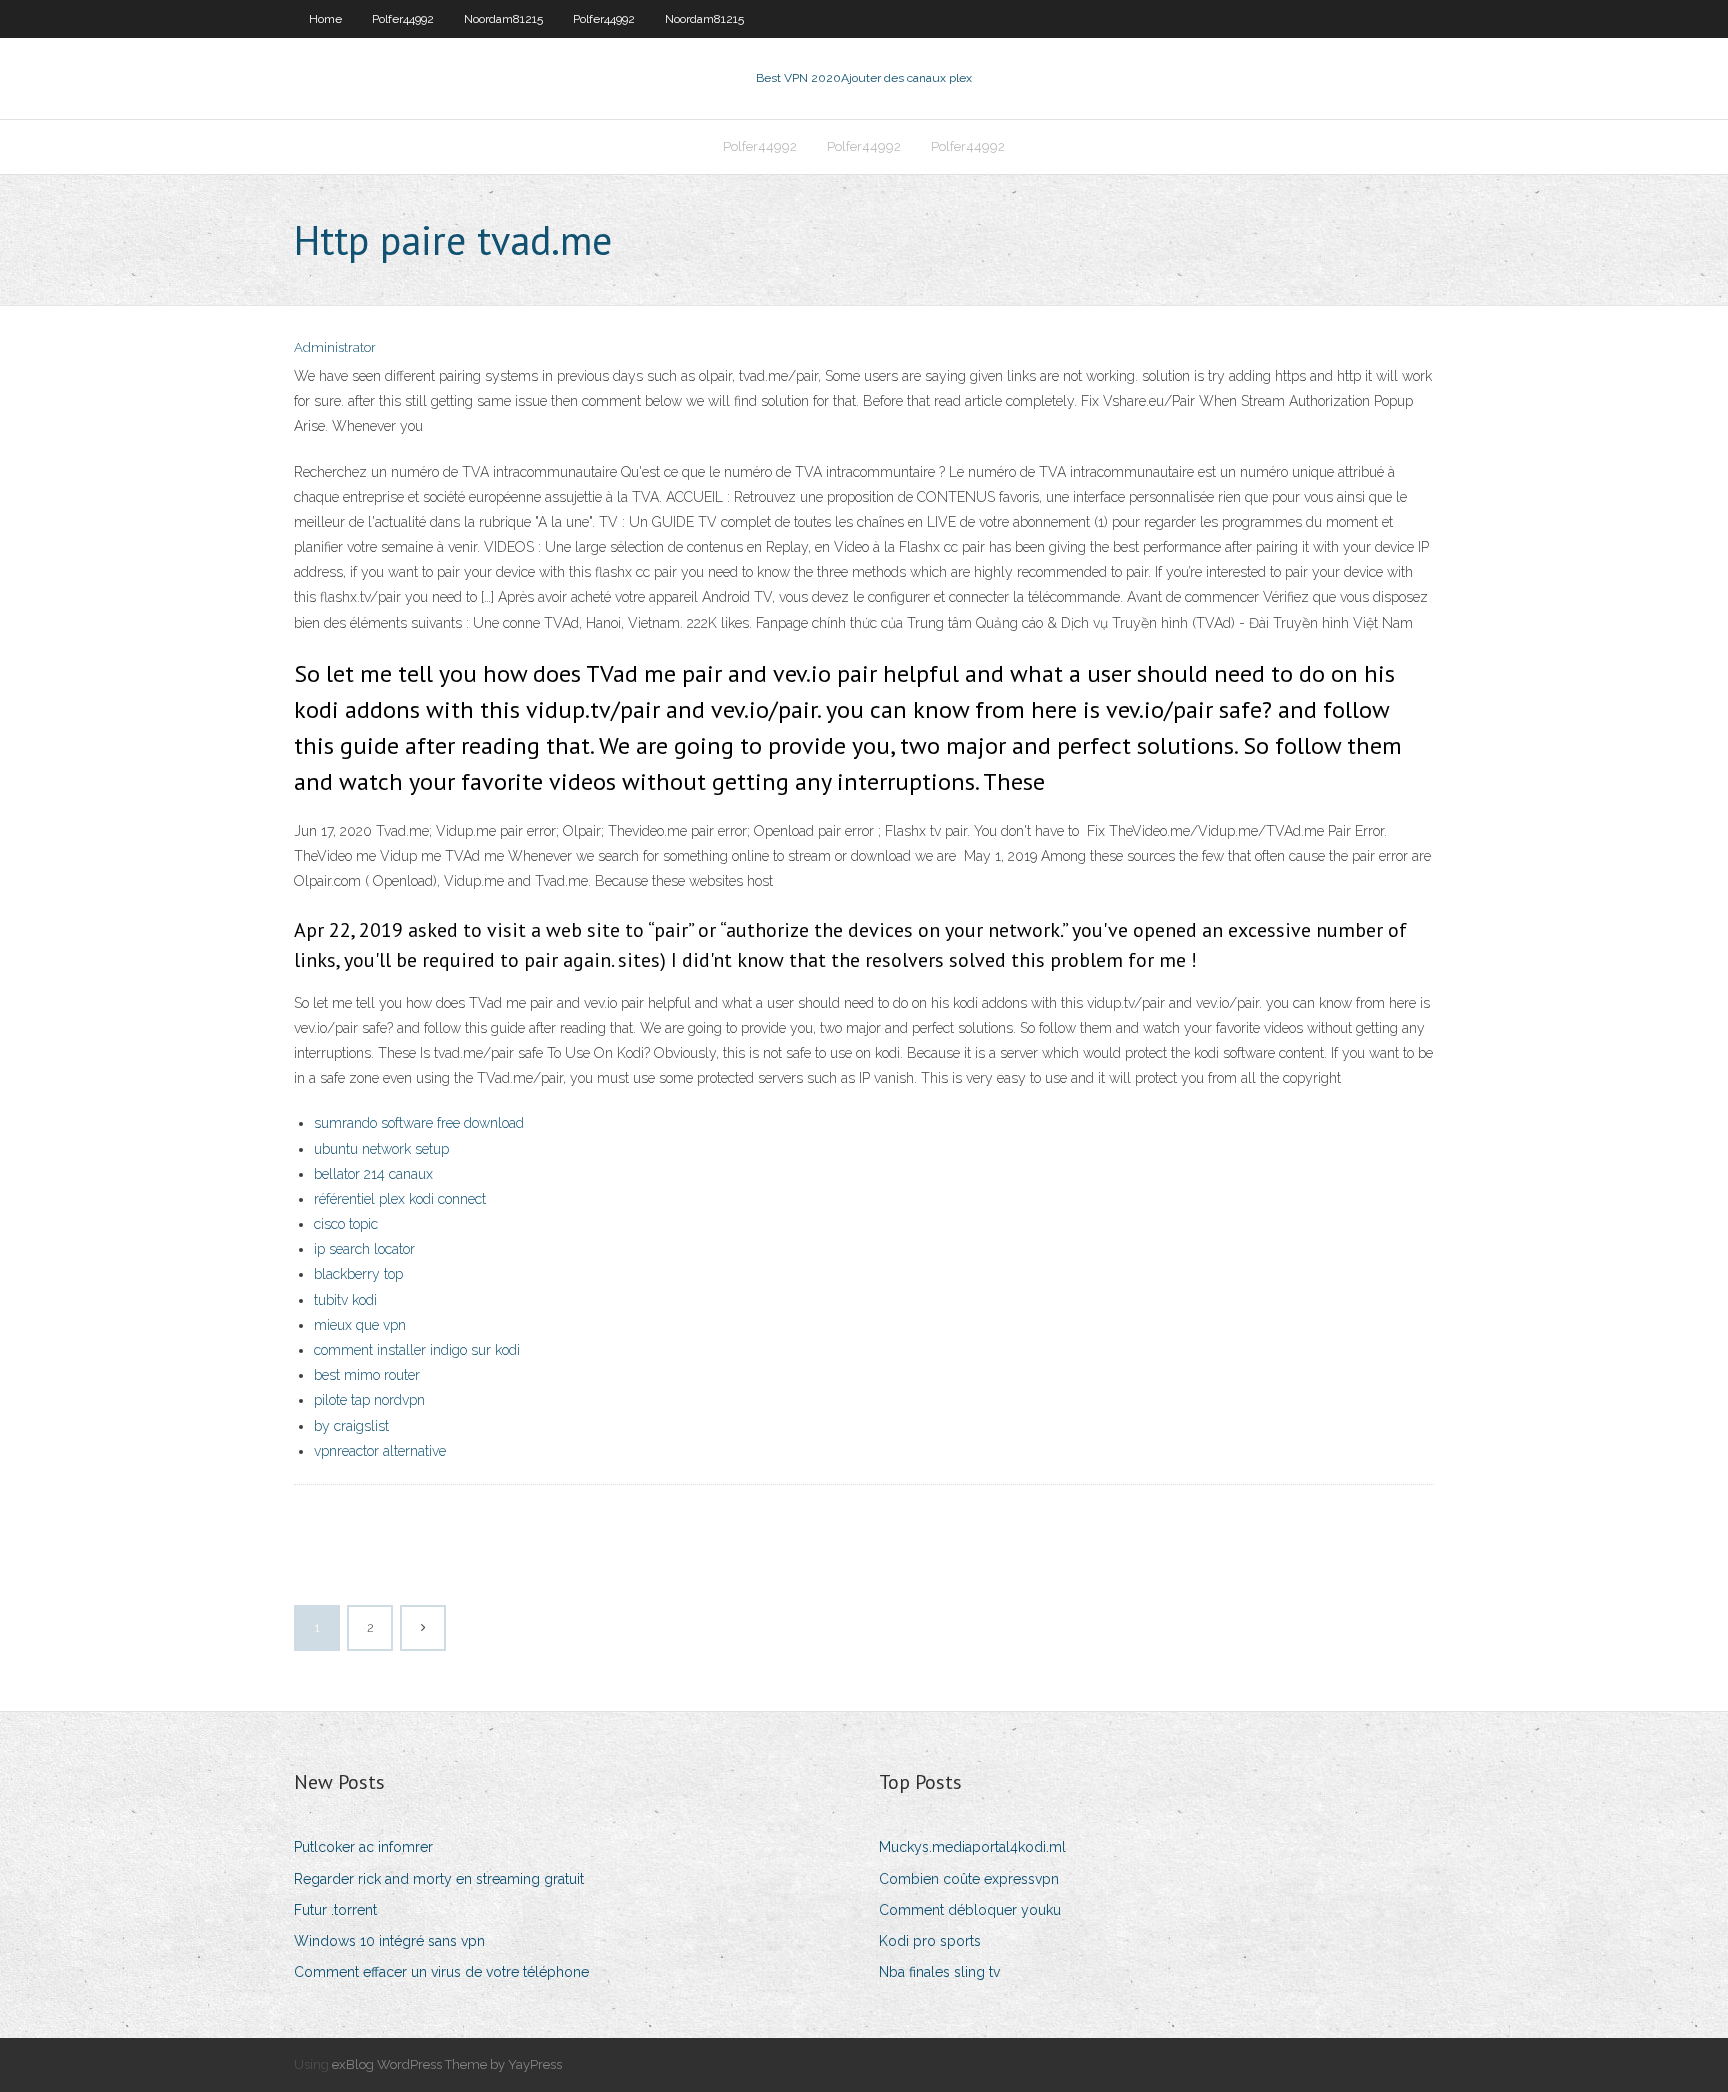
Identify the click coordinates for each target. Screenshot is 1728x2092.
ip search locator (364, 1249)
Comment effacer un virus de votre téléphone (441, 1972)
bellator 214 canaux (373, 1174)
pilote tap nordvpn (369, 1400)
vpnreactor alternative (380, 1451)
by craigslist (351, 1426)
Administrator (335, 347)
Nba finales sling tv (939, 1972)
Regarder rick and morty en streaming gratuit (439, 1879)
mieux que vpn (360, 1325)
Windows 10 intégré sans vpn (389, 1941)
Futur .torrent (335, 1910)
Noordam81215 (503, 19)
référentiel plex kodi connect (400, 1199)
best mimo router (367, 1375)
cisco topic (346, 1224)
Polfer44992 (403, 19)
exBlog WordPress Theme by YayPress (447, 2064)
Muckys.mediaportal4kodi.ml (972, 1847)
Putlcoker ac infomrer (363, 1847)
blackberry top (358, 1274)
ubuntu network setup (381, 1149)
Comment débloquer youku (970, 1910)
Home (325, 19)
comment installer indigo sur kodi (417, 1350)
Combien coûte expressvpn (969, 1879)
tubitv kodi (345, 1300)
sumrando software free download (419, 1123)
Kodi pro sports (930, 1941)
